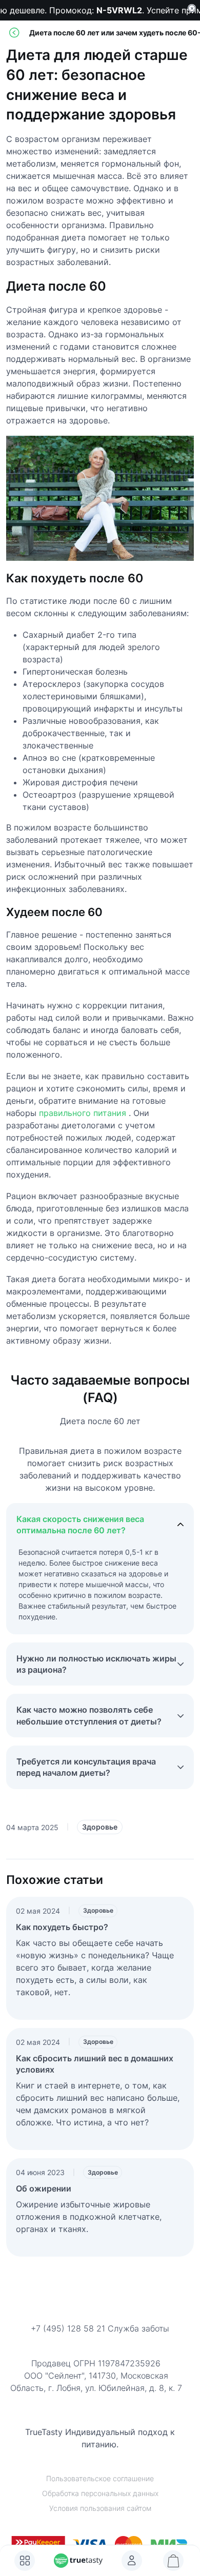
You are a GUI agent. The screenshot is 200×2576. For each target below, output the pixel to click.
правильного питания (83, 1113)
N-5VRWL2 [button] (116, 10)
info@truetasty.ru (100, 2342)
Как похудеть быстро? (62, 1927)
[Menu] (25, 2561)
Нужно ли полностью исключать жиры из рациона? (96, 1664)
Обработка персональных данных (100, 2493)
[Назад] (14, 33)
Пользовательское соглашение (100, 2478)
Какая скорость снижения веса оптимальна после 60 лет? (80, 1525)
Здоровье (100, 1827)
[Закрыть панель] (192, 8)
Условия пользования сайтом (100, 2508)
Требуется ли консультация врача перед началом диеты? (86, 1767)
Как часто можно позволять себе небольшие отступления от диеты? (89, 1715)
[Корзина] (173, 2561)
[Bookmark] (132, 2561)
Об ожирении (44, 2188)
